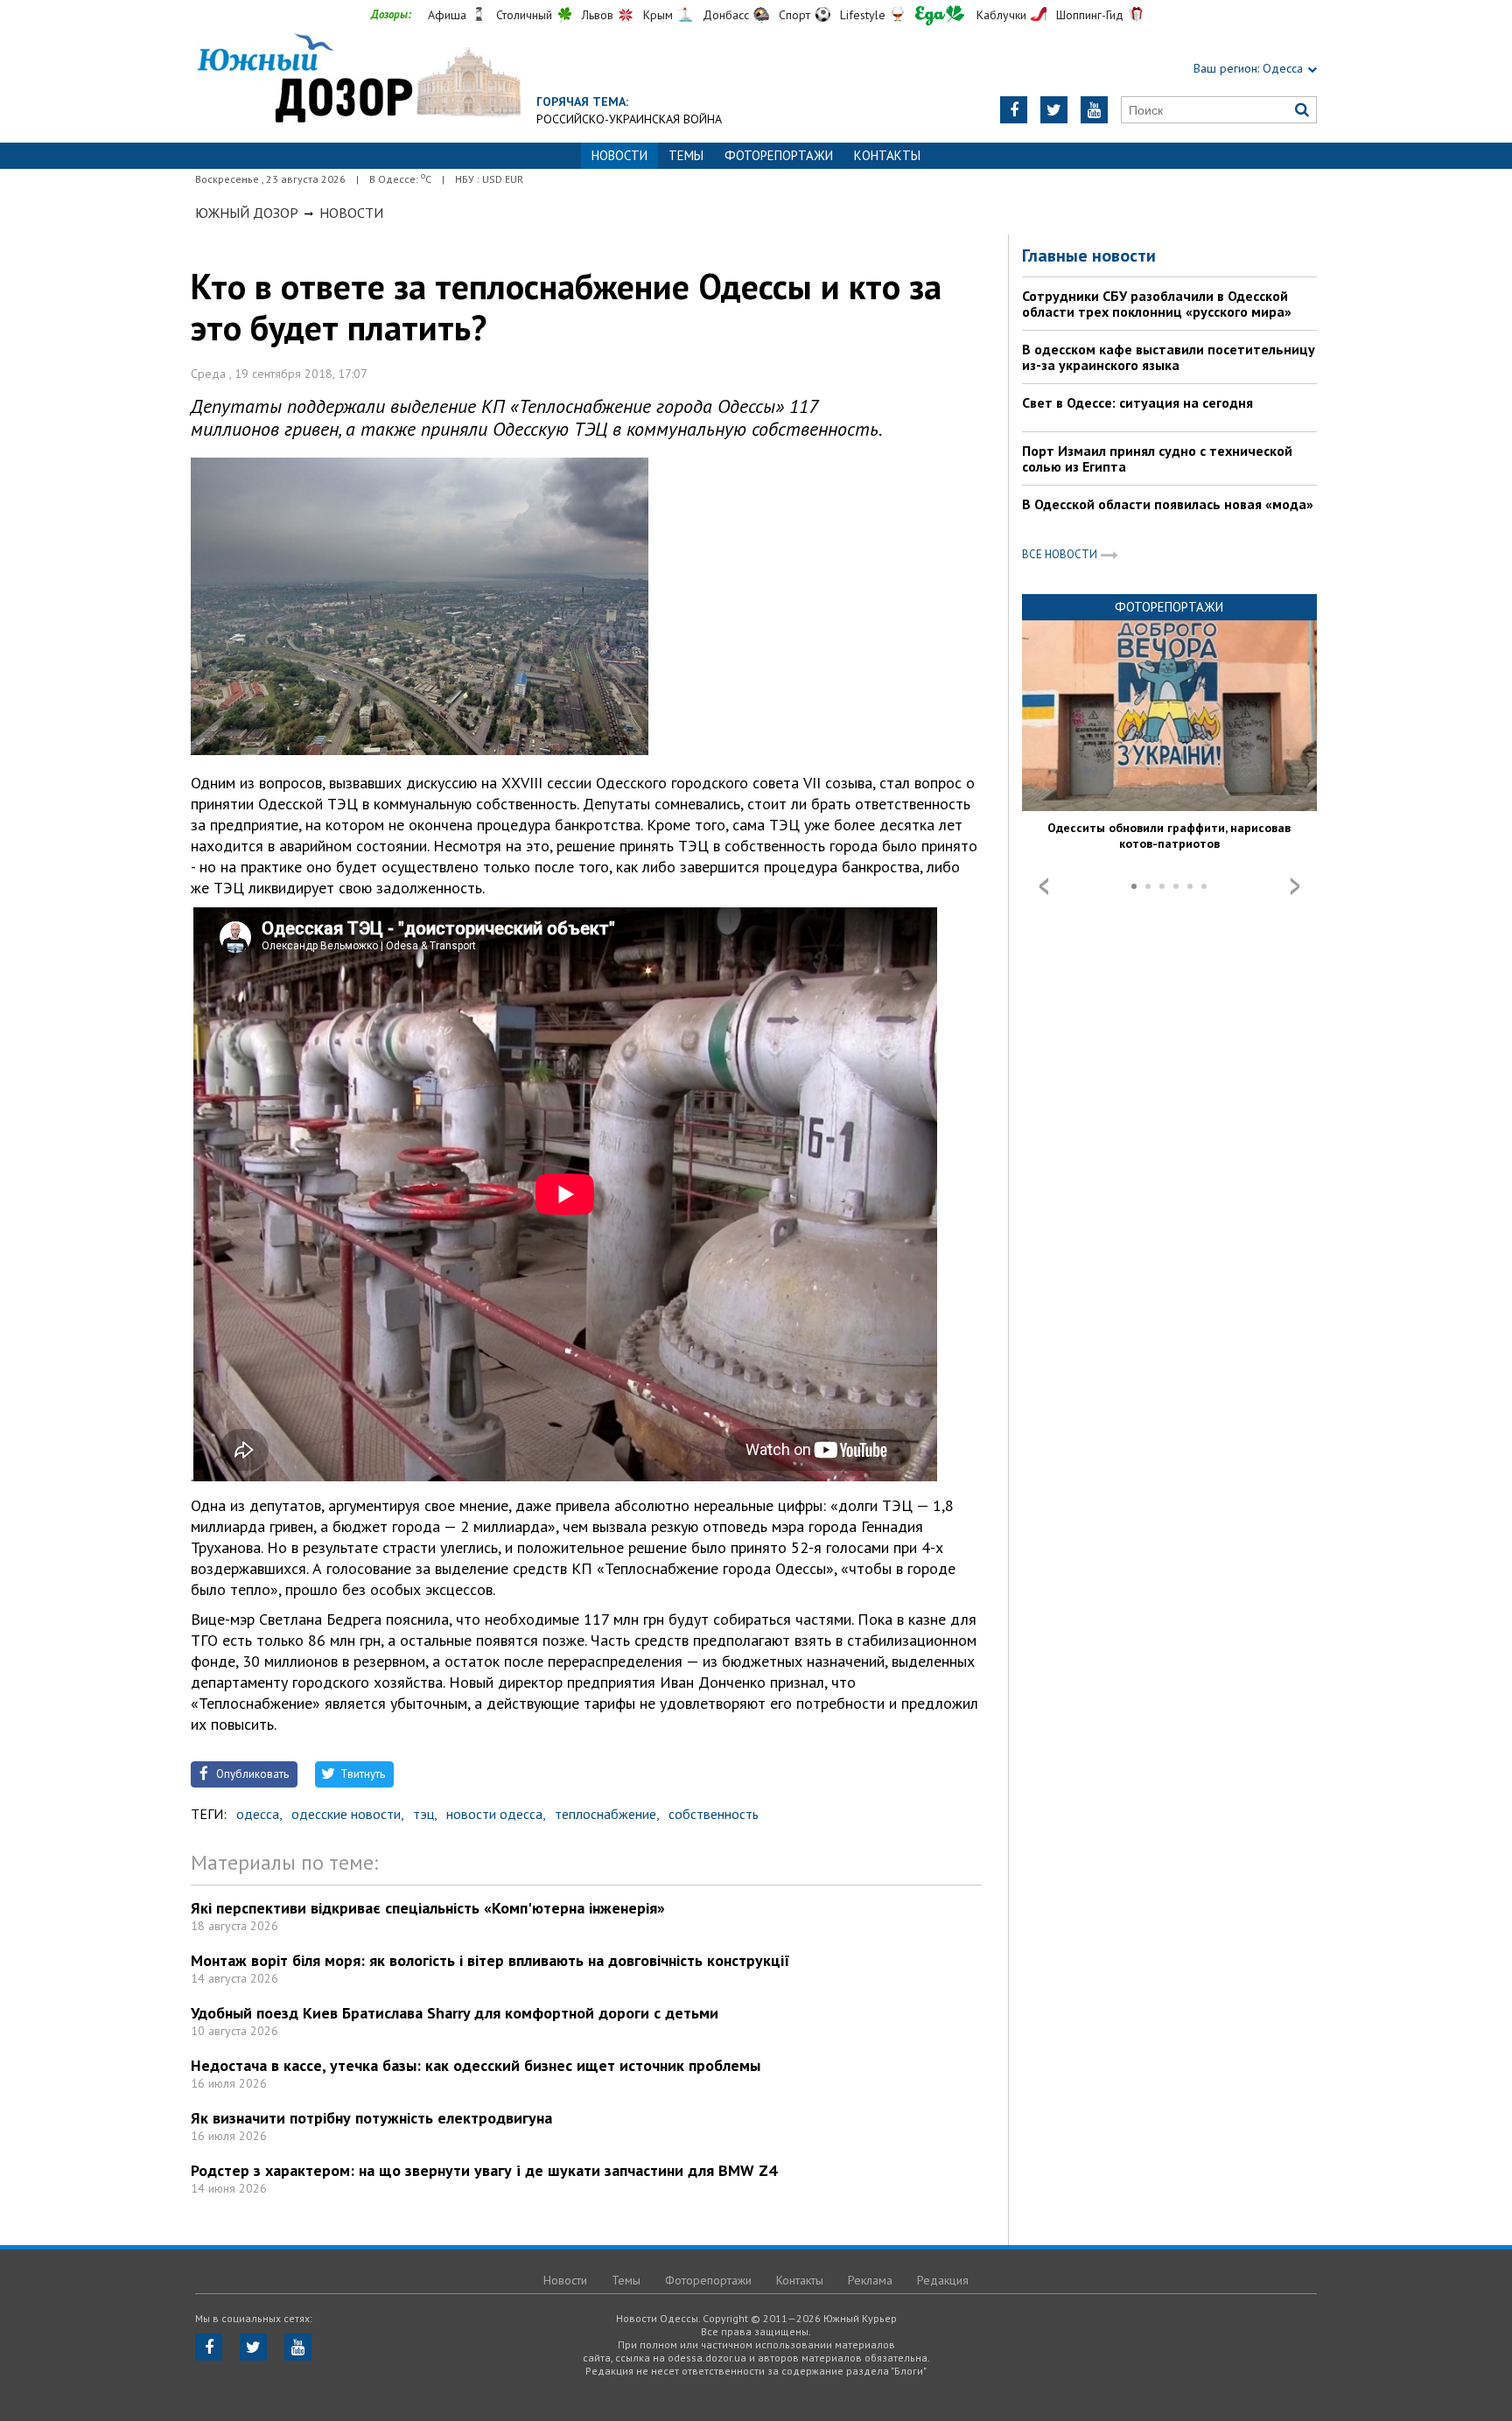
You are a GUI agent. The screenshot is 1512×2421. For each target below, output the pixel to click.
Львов (598, 15)
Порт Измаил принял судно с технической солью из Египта (1157, 458)
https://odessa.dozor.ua (358, 80)
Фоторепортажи (779, 155)
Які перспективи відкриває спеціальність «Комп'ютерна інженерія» (428, 1908)
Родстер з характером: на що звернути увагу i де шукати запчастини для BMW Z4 (484, 2170)
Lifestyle (863, 15)
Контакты (887, 155)
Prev (1044, 886)
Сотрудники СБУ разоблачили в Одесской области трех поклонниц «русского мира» (1157, 304)
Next (1295, 886)
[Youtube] (1094, 110)
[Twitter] (1054, 110)
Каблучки (1001, 15)
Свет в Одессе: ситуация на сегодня (1137, 402)
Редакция (943, 2280)
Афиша (447, 15)
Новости (351, 213)
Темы (686, 155)
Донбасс (726, 15)
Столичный (524, 15)
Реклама (870, 2280)
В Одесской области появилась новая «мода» (1168, 504)
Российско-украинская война (629, 119)
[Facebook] (1014, 110)
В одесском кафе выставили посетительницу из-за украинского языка (1169, 357)
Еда (940, 15)
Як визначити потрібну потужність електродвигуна (371, 2118)
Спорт (794, 15)
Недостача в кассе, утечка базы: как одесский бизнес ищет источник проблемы (476, 2065)
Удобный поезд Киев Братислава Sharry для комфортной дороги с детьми (455, 2013)
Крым (658, 15)
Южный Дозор (247, 213)
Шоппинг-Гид (1090, 15)
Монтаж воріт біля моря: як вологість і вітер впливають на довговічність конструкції (490, 1960)
